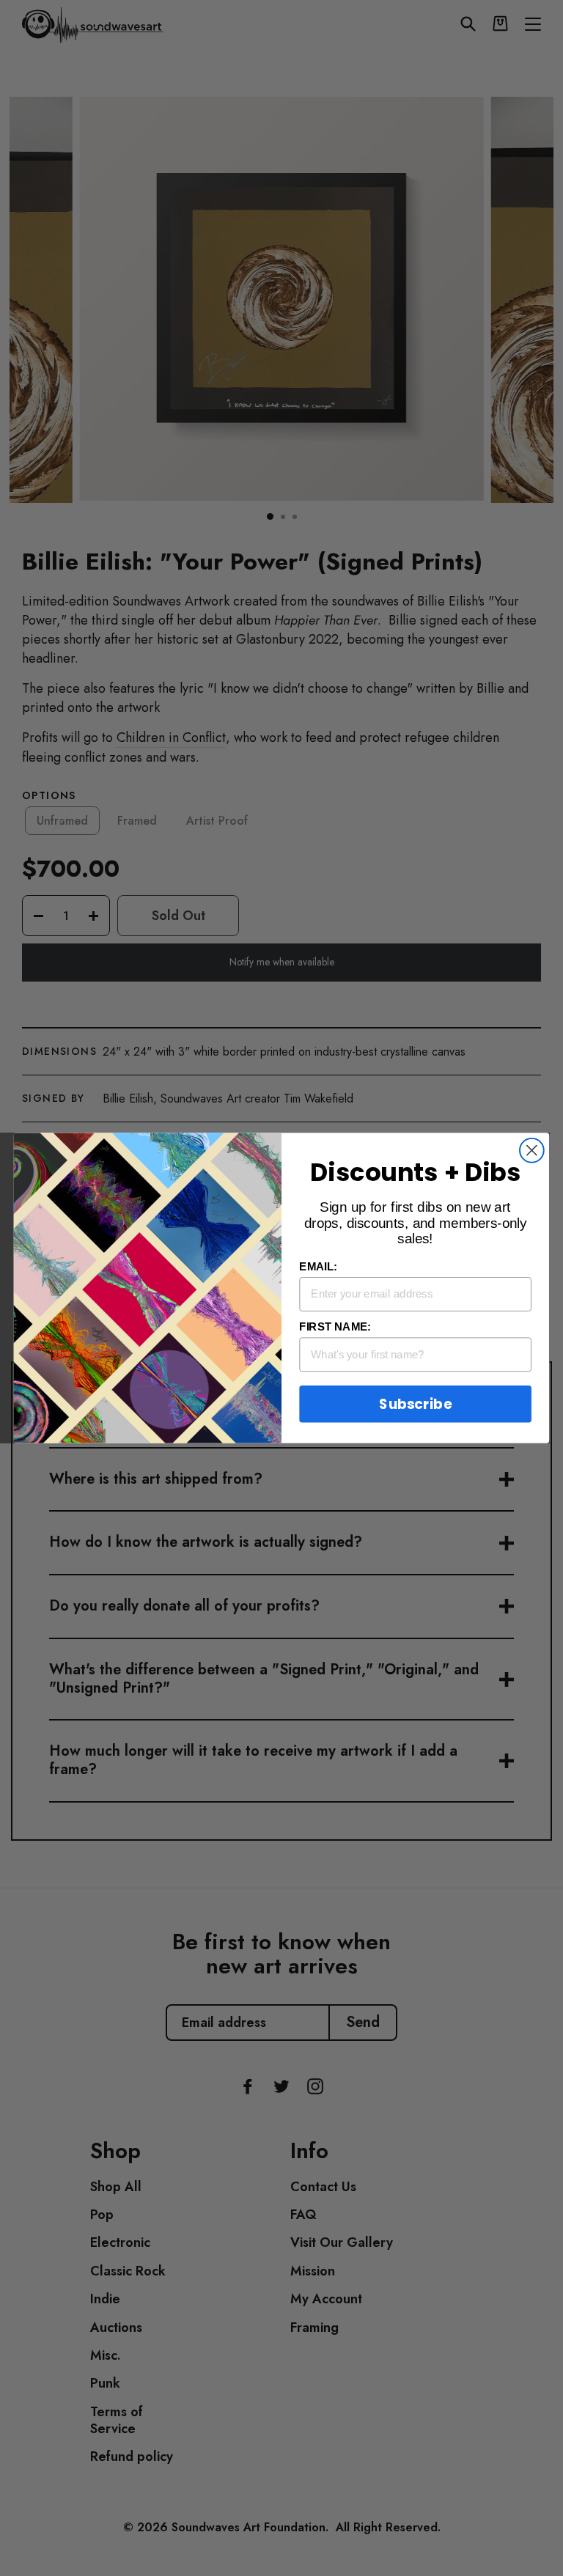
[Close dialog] (532, 1151)
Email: (318, 1267)
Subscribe (415, 1404)
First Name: (335, 1327)
